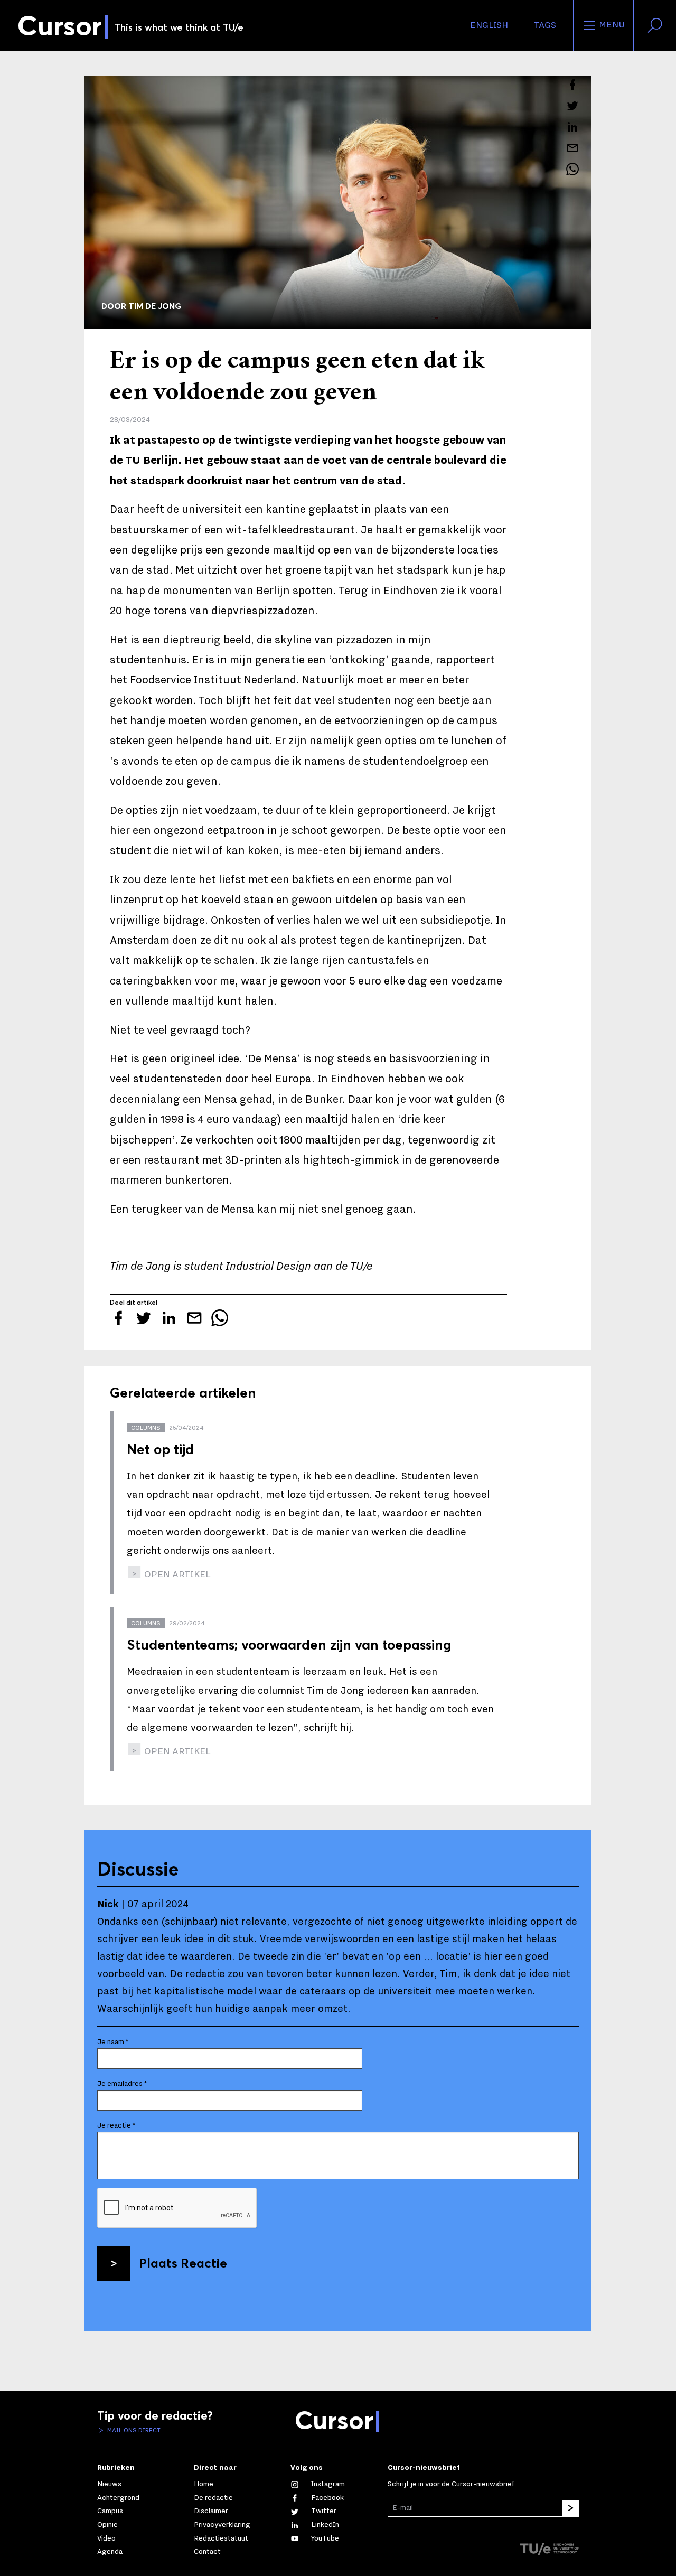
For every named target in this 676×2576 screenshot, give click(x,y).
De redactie (213, 2498)
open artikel (176, 1574)
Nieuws (109, 2484)
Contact (207, 2552)
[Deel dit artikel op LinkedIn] (572, 127)
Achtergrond (118, 2498)
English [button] (489, 25)
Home (204, 2484)
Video (106, 2538)
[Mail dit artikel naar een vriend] (572, 148)
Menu (611, 25)
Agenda (110, 2552)
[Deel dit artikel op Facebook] (572, 85)
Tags (545, 25)
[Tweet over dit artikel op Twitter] (572, 106)
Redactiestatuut (221, 2538)
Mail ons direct (133, 2430)
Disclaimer (211, 2511)
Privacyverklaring (222, 2525)
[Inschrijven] (570, 2508)
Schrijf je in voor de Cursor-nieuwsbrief (451, 2484)
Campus (110, 2511)
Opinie (107, 2525)
